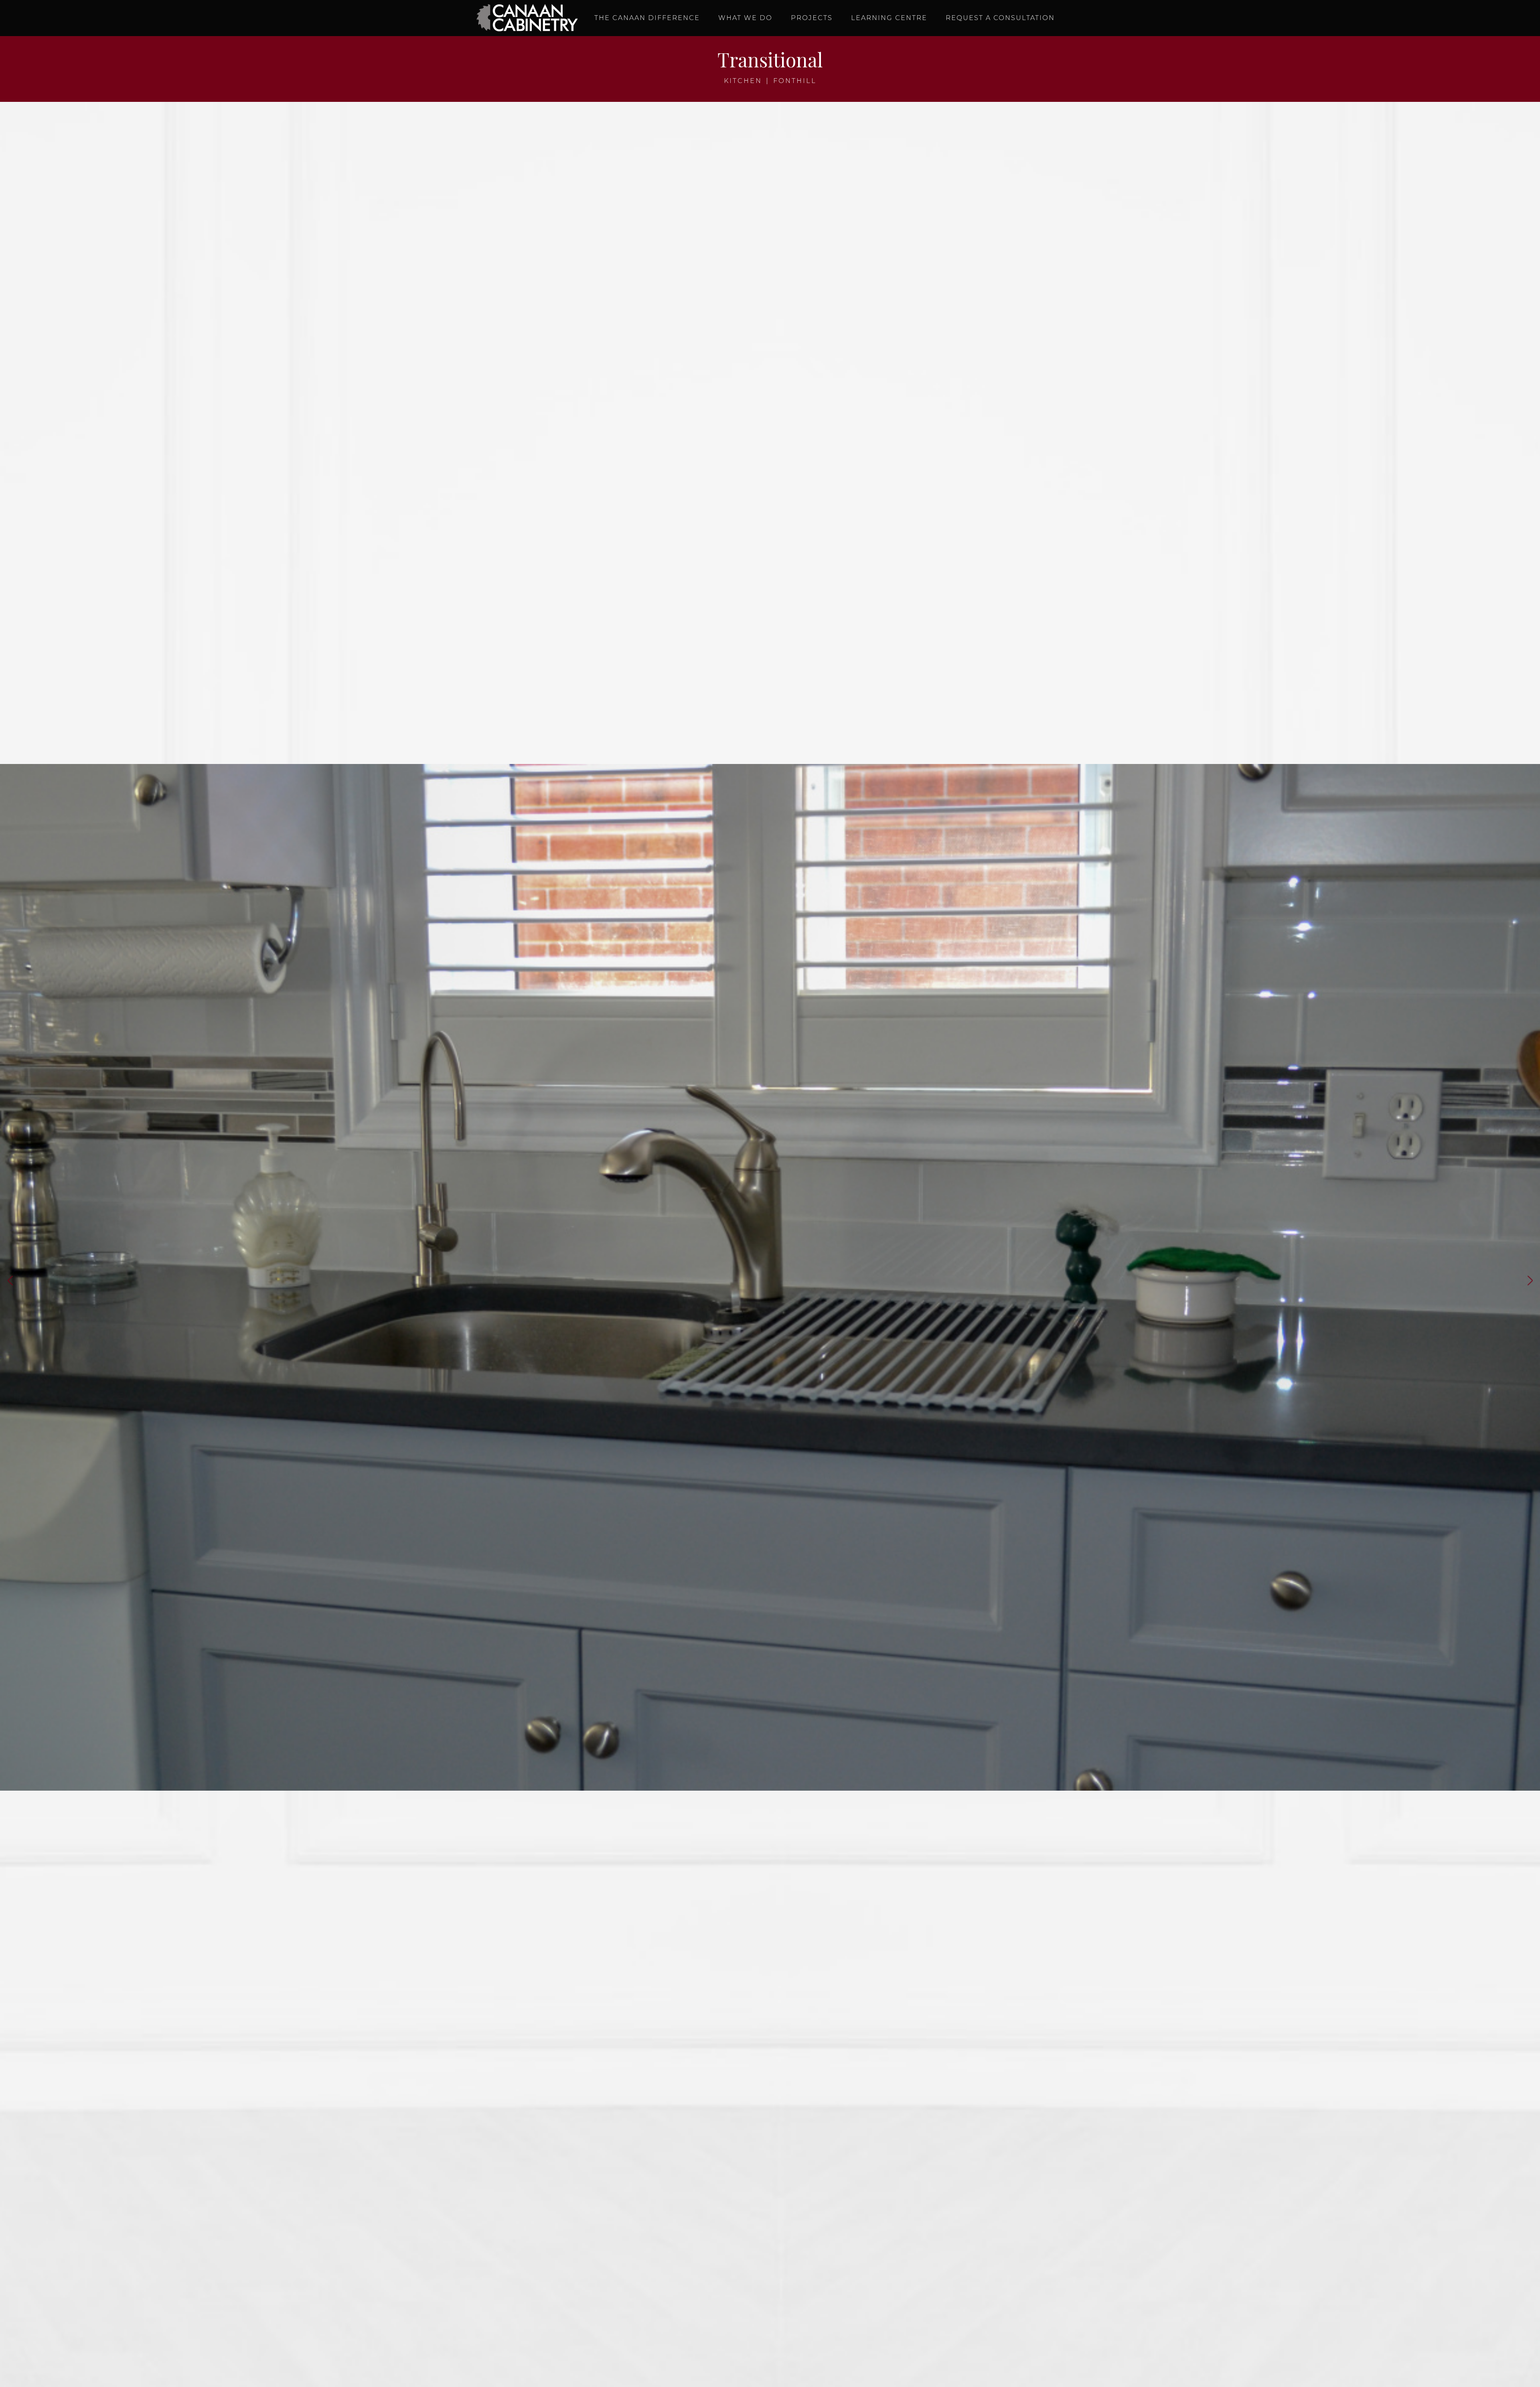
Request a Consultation (1000, 18)
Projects (812, 18)
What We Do (745, 18)
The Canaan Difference (647, 18)
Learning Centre (889, 18)
